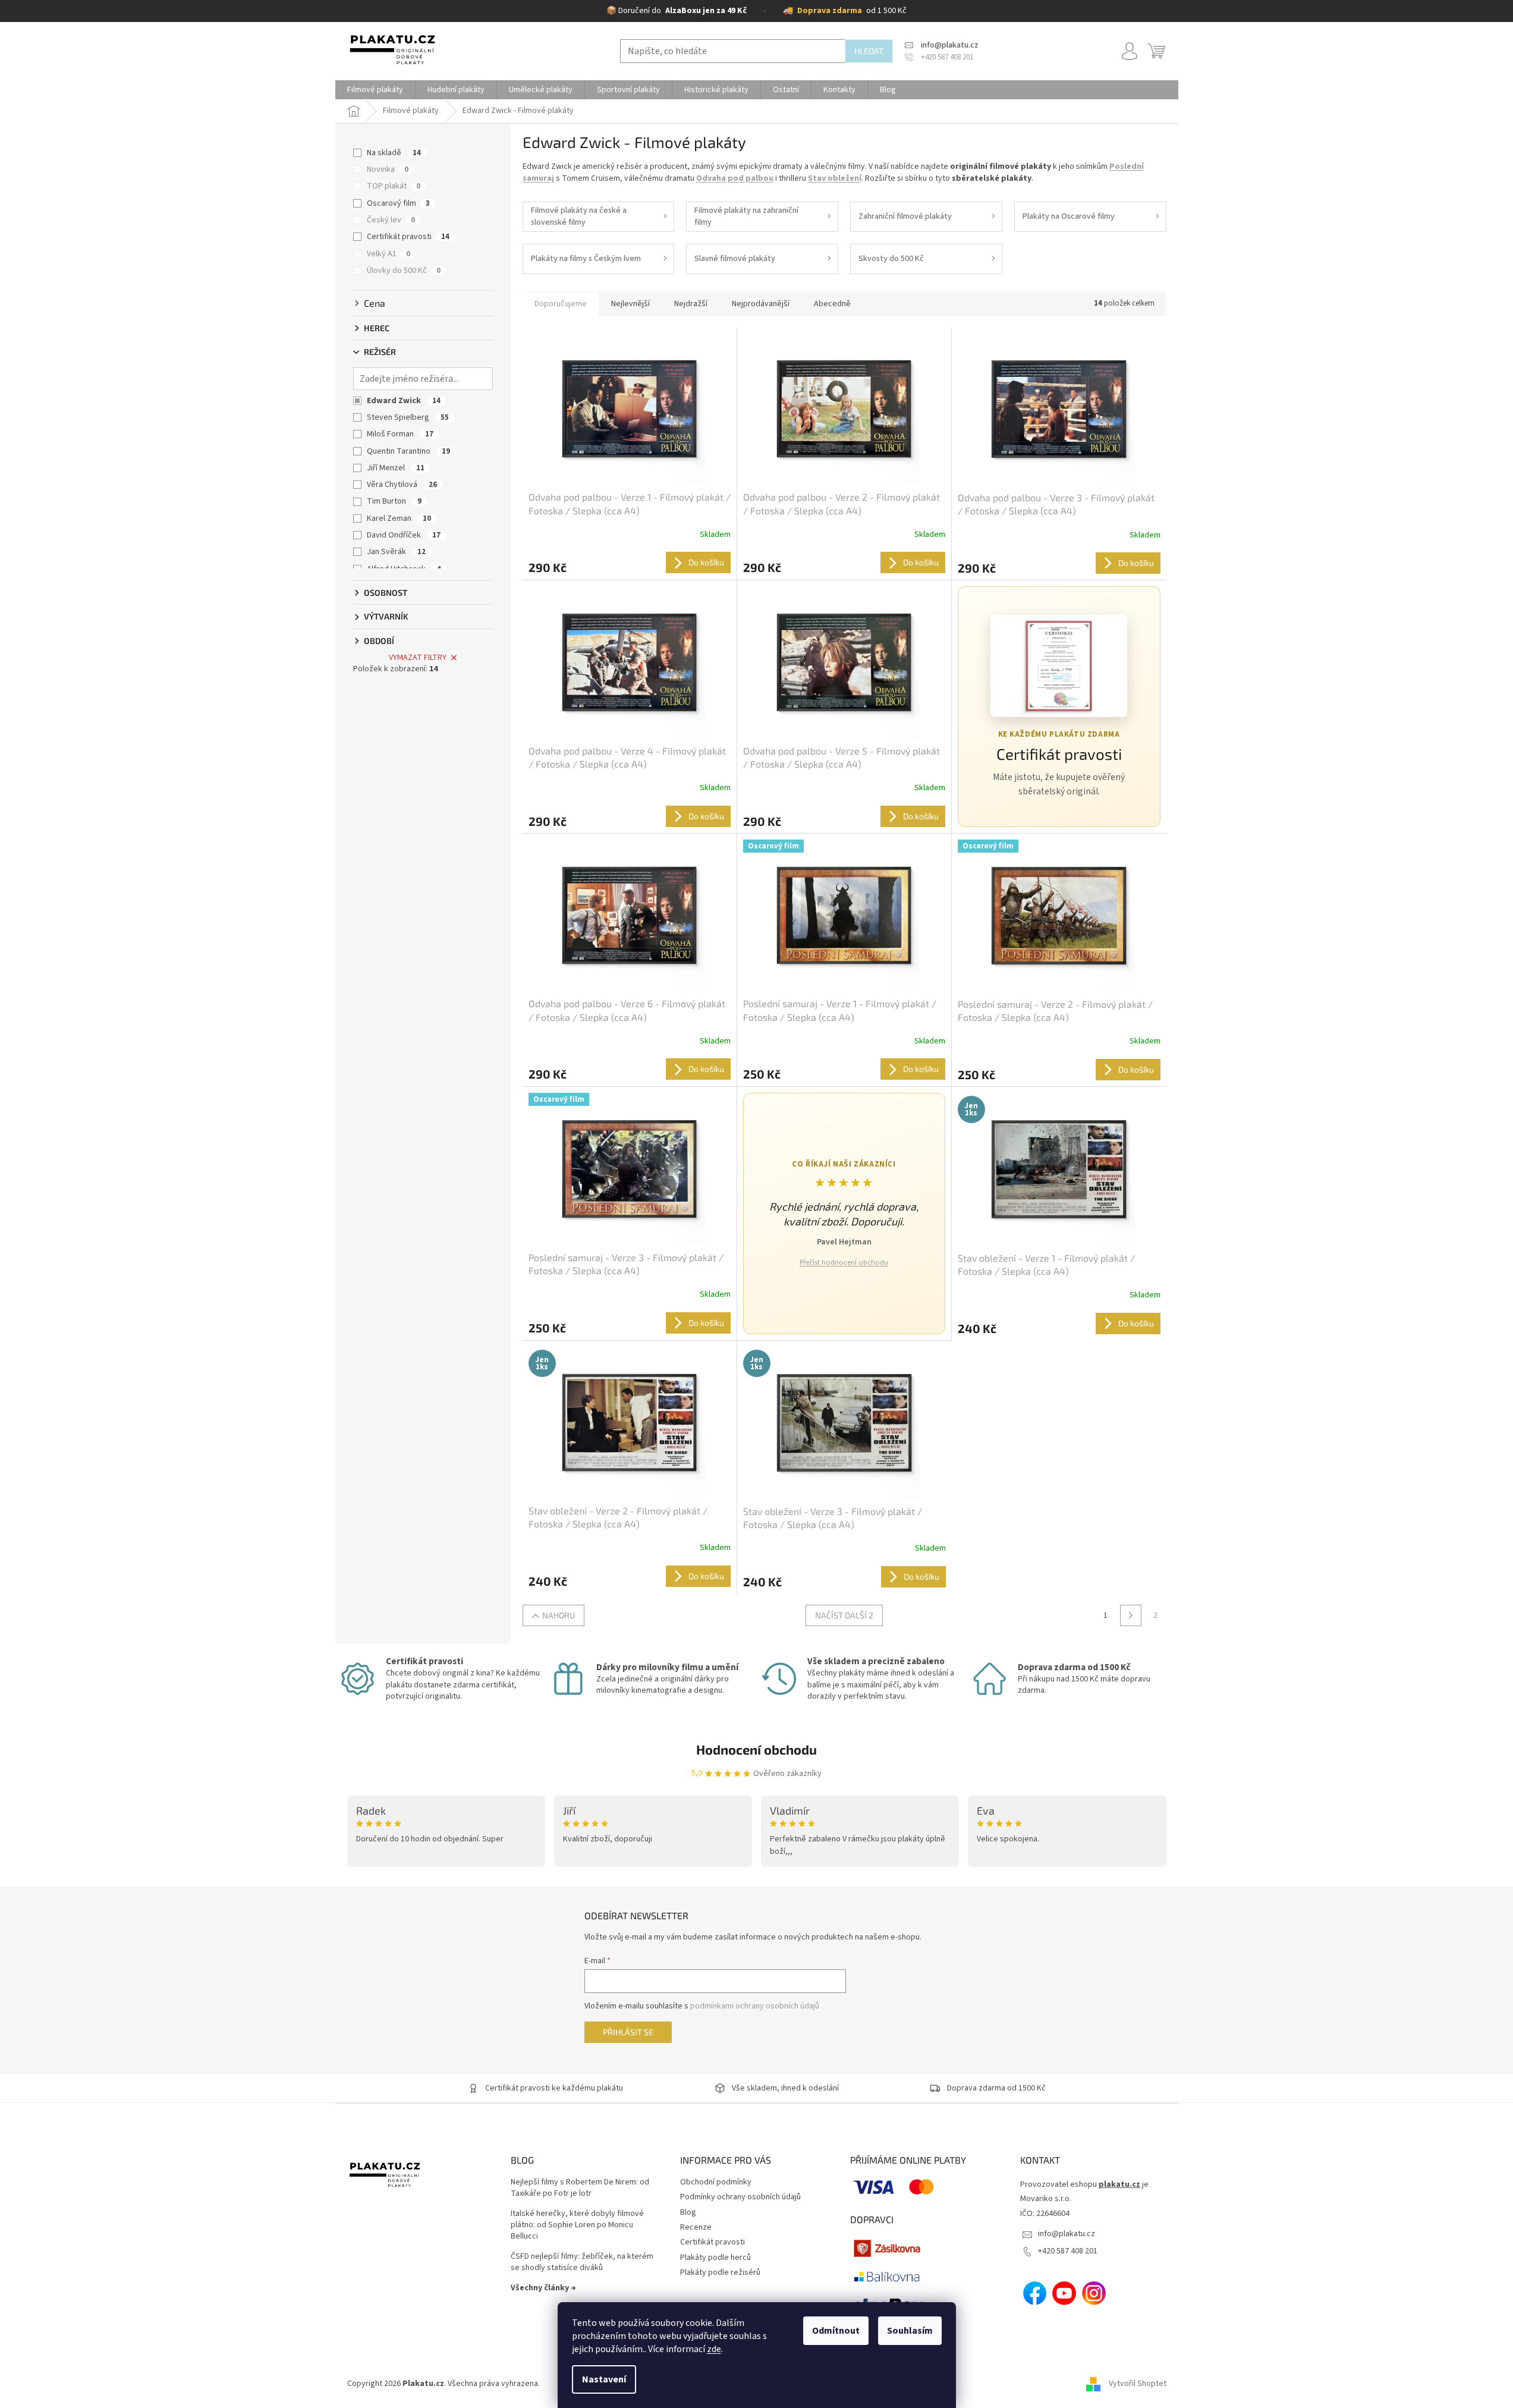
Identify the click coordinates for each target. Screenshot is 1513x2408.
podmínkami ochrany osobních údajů (755, 2006)
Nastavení (604, 2379)
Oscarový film (398, 203)
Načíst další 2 (844, 1615)
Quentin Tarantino (408, 451)
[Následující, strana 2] (1131, 1615)
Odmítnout (836, 2331)
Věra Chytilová (402, 485)
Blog (688, 2212)
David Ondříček (404, 535)
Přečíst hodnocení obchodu (844, 1263)
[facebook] (1035, 2293)
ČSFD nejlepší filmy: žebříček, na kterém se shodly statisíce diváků (582, 2262)
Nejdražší (691, 304)
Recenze (696, 2227)
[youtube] (1064, 2293)
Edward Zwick (404, 401)
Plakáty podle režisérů (720, 2272)
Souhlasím (910, 2331)
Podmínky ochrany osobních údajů (740, 2197)
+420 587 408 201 (1068, 2251)
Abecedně (832, 304)
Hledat (869, 51)
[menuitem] (375, 90)
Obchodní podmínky (716, 2182)
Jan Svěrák (396, 552)
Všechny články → (543, 2288)
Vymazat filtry (418, 658)
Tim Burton (394, 501)
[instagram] (1094, 2293)
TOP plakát (394, 186)
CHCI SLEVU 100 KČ (87, 2353)
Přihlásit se (628, 2032)
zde (714, 2349)
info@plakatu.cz (1067, 2234)
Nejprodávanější (761, 304)
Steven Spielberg (408, 417)
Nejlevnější (630, 304)
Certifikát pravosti (408, 237)
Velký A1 (389, 254)
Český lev (391, 220)
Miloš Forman (400, 434)
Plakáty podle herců (715, 2258)
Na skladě (394, 153)
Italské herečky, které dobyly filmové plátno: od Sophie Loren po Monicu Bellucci (577, 2225)
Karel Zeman (399, 518)
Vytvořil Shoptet (1138, 2384)
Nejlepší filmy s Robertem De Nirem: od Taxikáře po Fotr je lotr (580, 2188)
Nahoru (559, 1615)
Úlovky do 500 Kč (404, 271)
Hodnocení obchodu (756, 1749)
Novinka (388, 169)
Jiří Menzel (396, 468)
